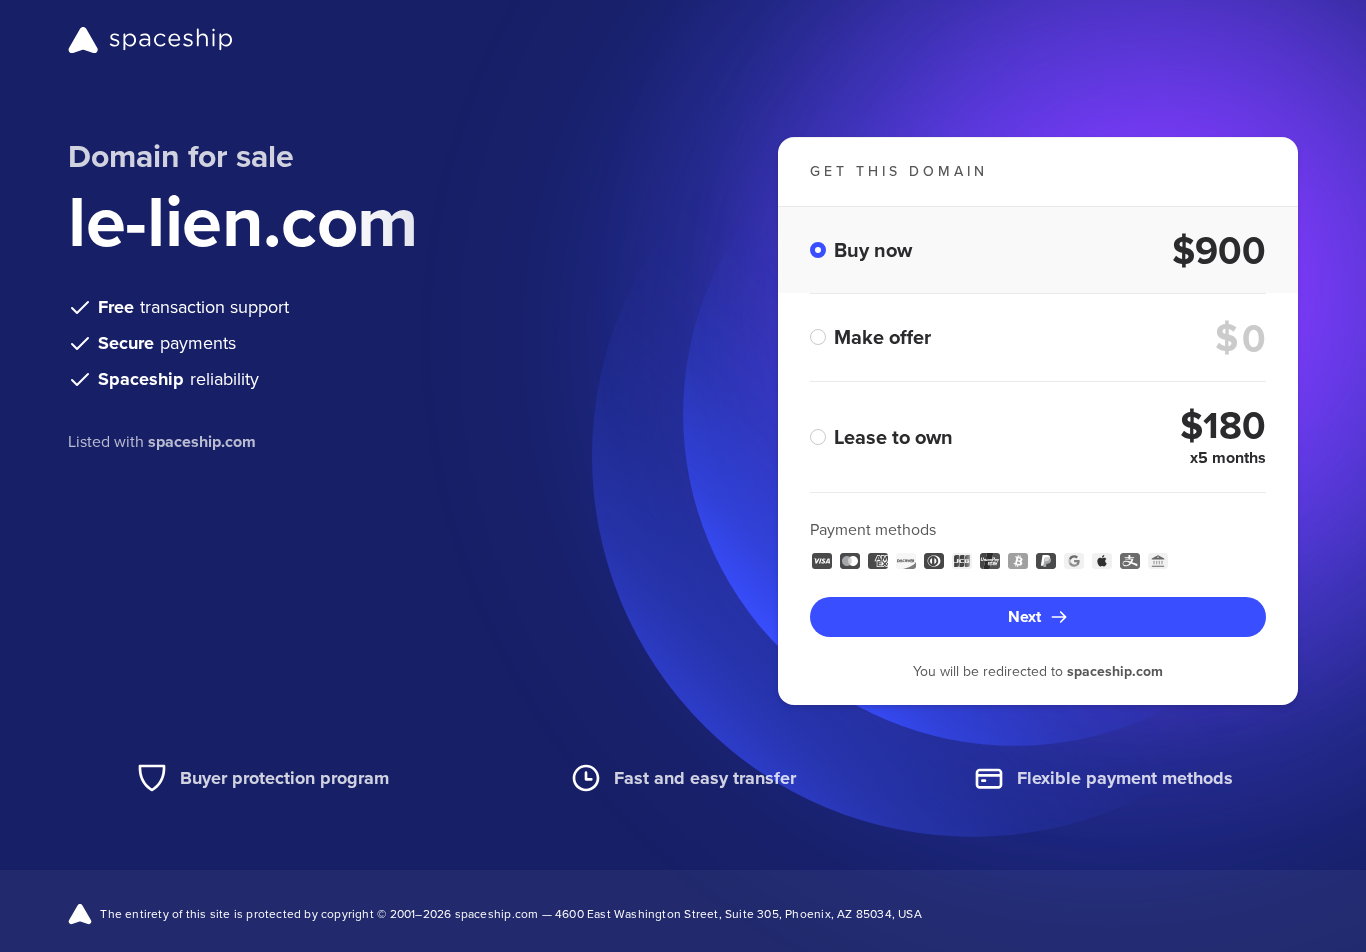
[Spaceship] (150, 40)
